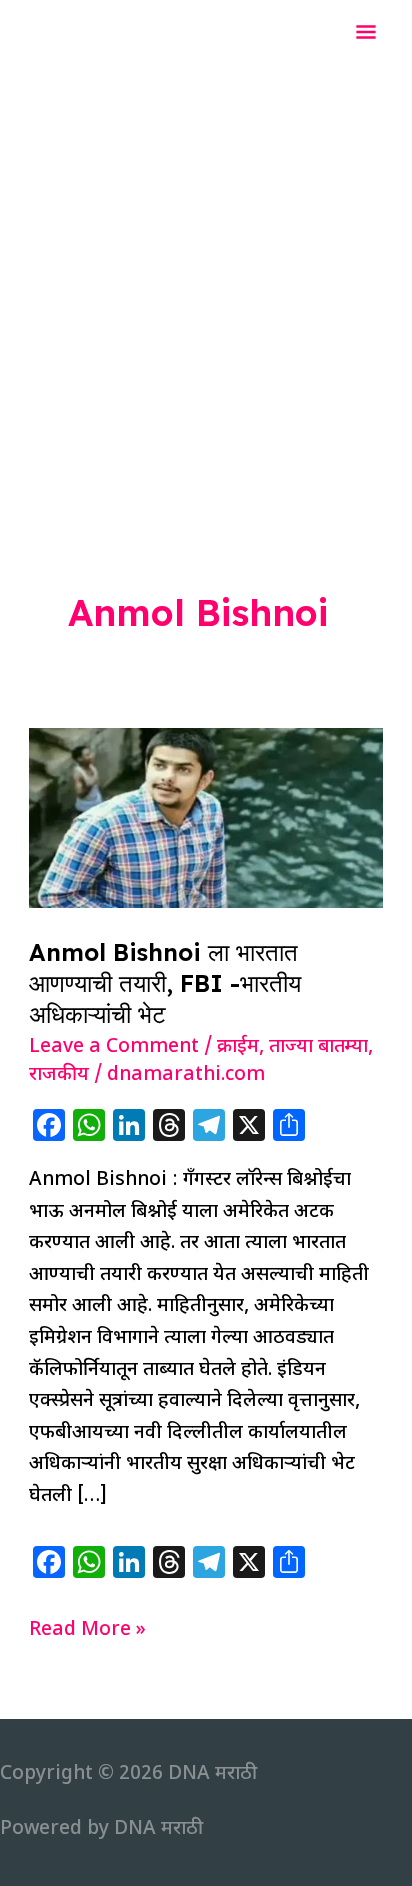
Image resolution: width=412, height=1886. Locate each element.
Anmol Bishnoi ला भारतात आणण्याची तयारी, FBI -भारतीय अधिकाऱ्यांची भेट (165, 983)
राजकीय (59, 1075)
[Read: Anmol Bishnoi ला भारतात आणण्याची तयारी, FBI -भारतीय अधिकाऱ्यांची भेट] (205, 818)
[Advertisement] (206, 284)
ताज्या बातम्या (318, 1047)
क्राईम (238, 1047)
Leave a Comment (114, 1047)
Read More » (87, 1632)
